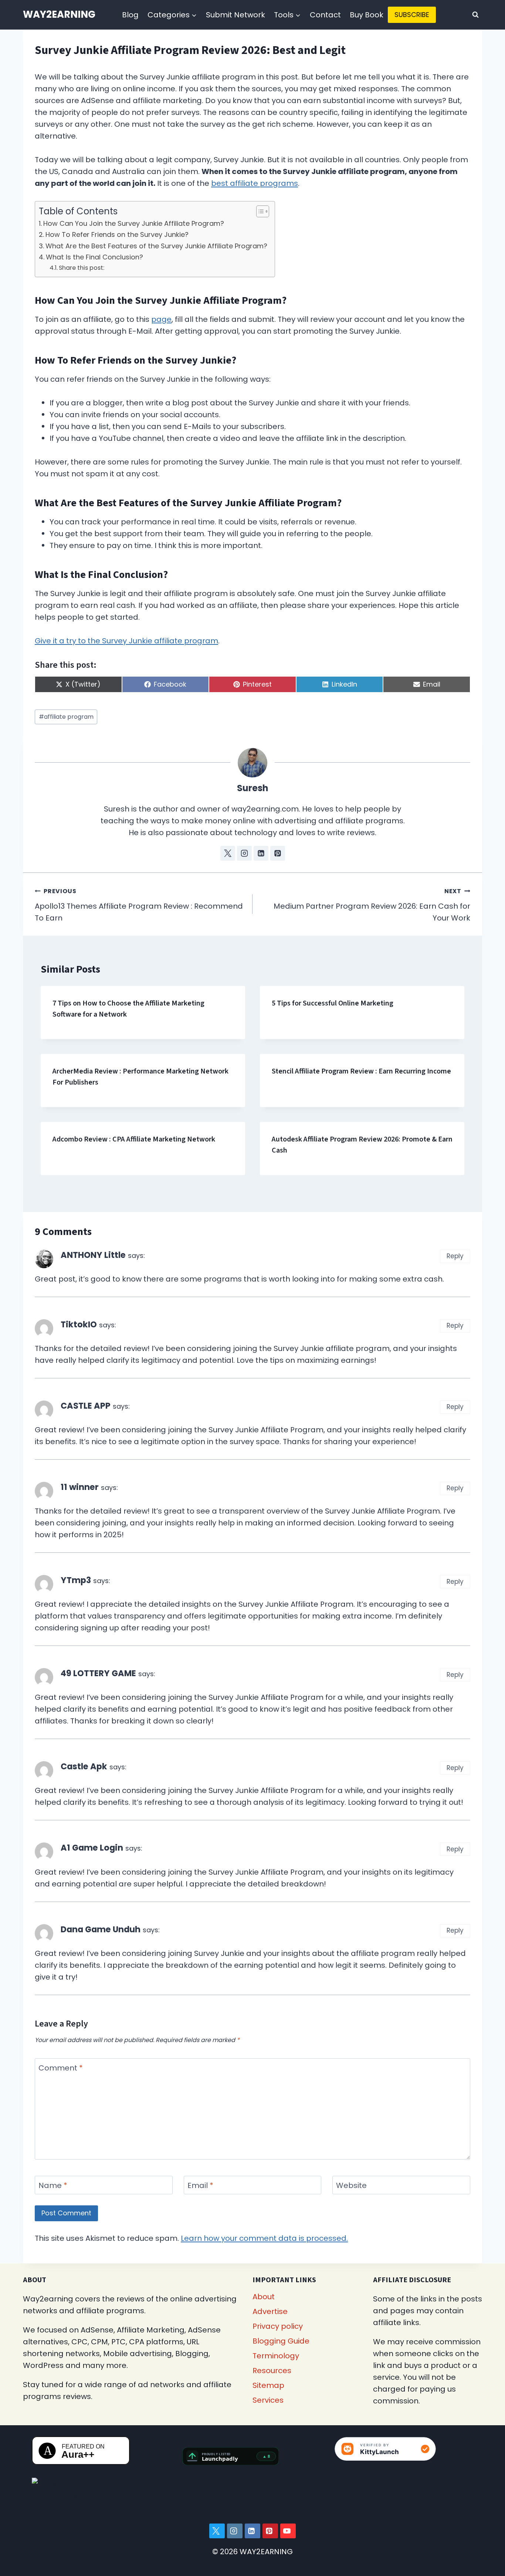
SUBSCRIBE (412, 15)
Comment (61, 2068)
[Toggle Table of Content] (259, 211)
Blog (130, 15)
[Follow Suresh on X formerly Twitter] (228, 853)
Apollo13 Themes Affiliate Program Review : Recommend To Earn (139, 905)
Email (200, 2186)
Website (351, 2186)
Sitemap (268, 2385)
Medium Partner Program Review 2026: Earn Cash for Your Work (372, 905)
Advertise (270, 2311)
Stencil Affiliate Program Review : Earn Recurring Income (361, 1071)
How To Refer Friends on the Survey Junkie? (117, 234)
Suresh (253, 788)
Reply (455, 1256)
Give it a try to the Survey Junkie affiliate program (126, 641)
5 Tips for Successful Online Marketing (333, 1003)
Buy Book (367, 15)
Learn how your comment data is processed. (264, 2238)
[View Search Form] (475, 15)
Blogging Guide (281, 2341)
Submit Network (235, 15)
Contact (325, 15)
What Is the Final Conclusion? (94, 257)
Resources (272, 2371)
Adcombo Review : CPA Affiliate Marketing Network (134, 1139)
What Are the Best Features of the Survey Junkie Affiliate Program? (156, 246)
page (161, 319)
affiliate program (66, 717)
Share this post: (82, 268)
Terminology (276, 2356)
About (264, 2297)
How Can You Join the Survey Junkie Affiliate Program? (134, 223)
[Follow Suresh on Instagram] (244, 853)
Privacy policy (278, 2326)
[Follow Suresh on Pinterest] (278, 853)
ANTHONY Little (93, 1255)
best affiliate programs (255, 183)
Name (53, 2186)
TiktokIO (79, 1324)
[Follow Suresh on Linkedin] (261, 853)
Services (268, 2400)
